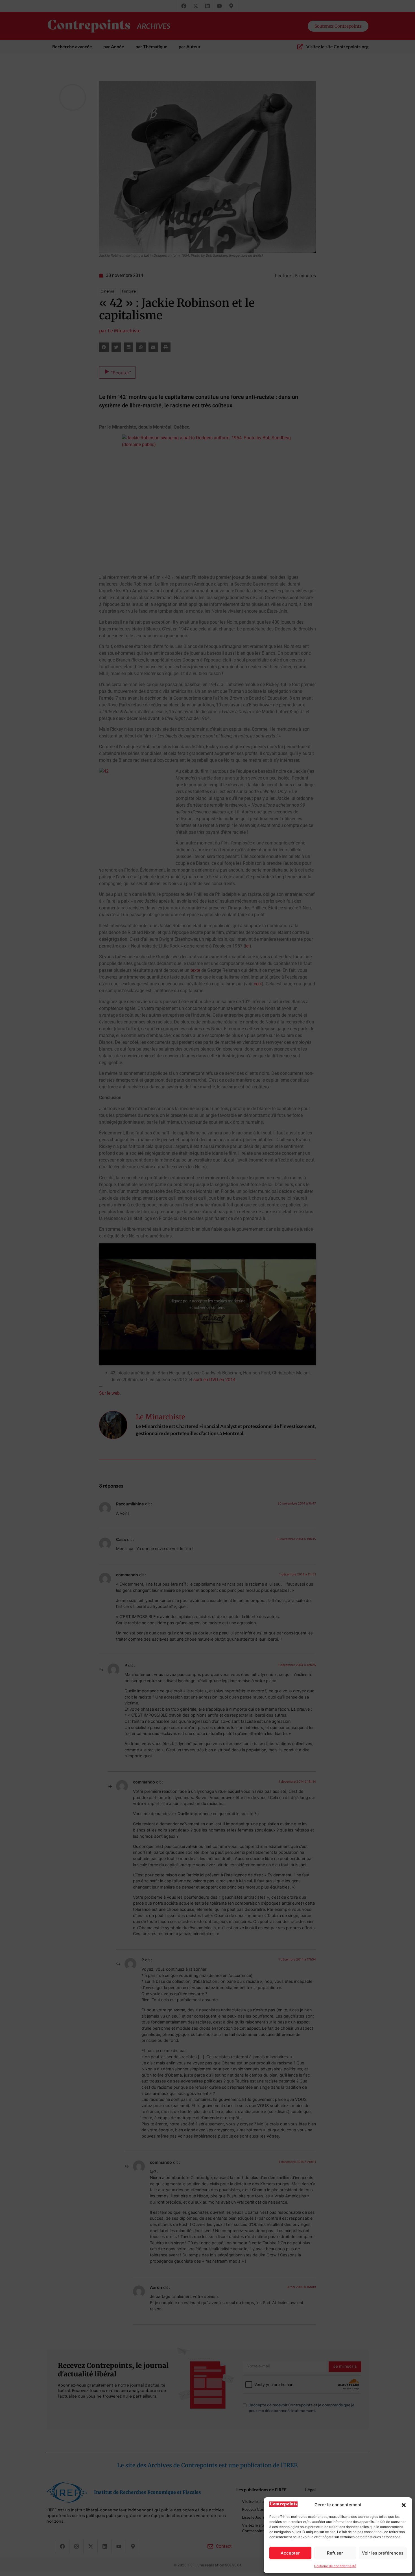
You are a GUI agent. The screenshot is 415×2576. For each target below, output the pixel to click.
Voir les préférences (383, 2553)
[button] (404, 2505)
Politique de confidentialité (335, 2566)
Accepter (290, 2553)
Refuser (335, 2553)
